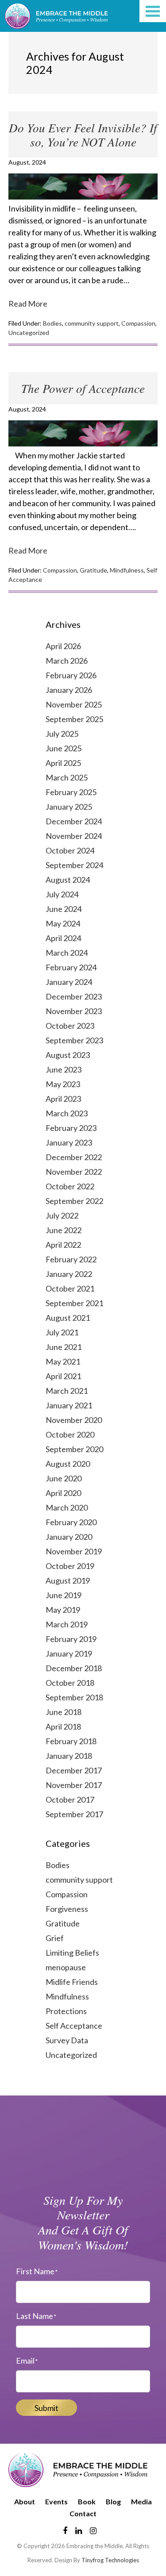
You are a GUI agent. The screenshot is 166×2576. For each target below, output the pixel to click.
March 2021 (67, 1391)
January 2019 (69, 1653)
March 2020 (67, 1507)
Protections (66, 2011)
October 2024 (70, 850)
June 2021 (64, 1347)
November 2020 (74, 1420)
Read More (28, 304)
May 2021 (63, 1361)
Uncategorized (29, 333)
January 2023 (69, 1142)
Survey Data (67, 2040)
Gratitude (93, 570)
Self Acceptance (74, 2026)
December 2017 (74, 1770)
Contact (83, 2513)
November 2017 (74, 1785)
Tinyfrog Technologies (110, 2560)
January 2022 (69, 1274)
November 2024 (74, 836)
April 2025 (63, 763)
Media (141, 2501)
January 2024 (69, 982)
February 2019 (71, 1639)
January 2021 (69, 1405)
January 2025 (69, 807)
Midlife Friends (72, 1982)
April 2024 (63, 938)
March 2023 (67, 1113)
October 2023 (70, 1026)
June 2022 (64, 1230)
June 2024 (64, 909)
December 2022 (74, 1157)
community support (92, 323)
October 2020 (70, 1434)
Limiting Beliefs (72, 1953)
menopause (66, 1967)
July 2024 (62, 894)
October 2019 (70, 1566)
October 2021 (70, 1288)
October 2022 (70, 1186)
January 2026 (69, 690)
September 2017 (74, 1814)
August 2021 (68, 1318)
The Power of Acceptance (83, 388)
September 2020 (74, 1449)
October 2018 (70, 1683)
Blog (113, 2501)
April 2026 (63, 646)
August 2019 (68, 1580)
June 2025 (64, 748)
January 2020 (69, 1537)
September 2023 (74, 1040)
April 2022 (63, 1245)
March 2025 (67, 777)
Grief (55, 1938)
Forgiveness (67, 1909)
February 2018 (71, 1741)
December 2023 (74, 996)
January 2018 (69, 1756)
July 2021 (62, 1332)
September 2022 (74, 1201)
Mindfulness (127, 570)
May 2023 (63, 1084)
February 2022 (71, 1259)
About (25, 2501)
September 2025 (74, 719)
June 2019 (64, 1595)
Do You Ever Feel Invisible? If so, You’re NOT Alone (83, 135)
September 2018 (74, 1697)
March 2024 (67, 953)
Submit (46, 2408)
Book (87, 2501)
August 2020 (68, 1464)
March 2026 (67, 661)
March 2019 (67, 1624)
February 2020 (71, 1522)
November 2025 (74, 704)
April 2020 (63, 1493)
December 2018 (74, 1668)
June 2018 (64, 1712)
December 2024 (74, 821)
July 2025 (62, 734)
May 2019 (63, 1610)
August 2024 (68, 880)
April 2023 (63, 1099)
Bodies (52, 323)
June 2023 (64, 1069)
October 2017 (70, 1799)
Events (56, 2501)
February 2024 (71, 967)
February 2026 (71, 675)
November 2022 (74, 1172)
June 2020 (64, 1478)
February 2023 (71, 1128)
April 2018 (63, 1726)
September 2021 (74, 1303)
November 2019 (74, 1551)
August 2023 (68, 1055)
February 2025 (71, 792)
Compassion (138, 323)
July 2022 (62, 1215)
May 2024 (63, 923)
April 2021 (63, 1376)
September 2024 (74, 865)
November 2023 (74, 1011)
